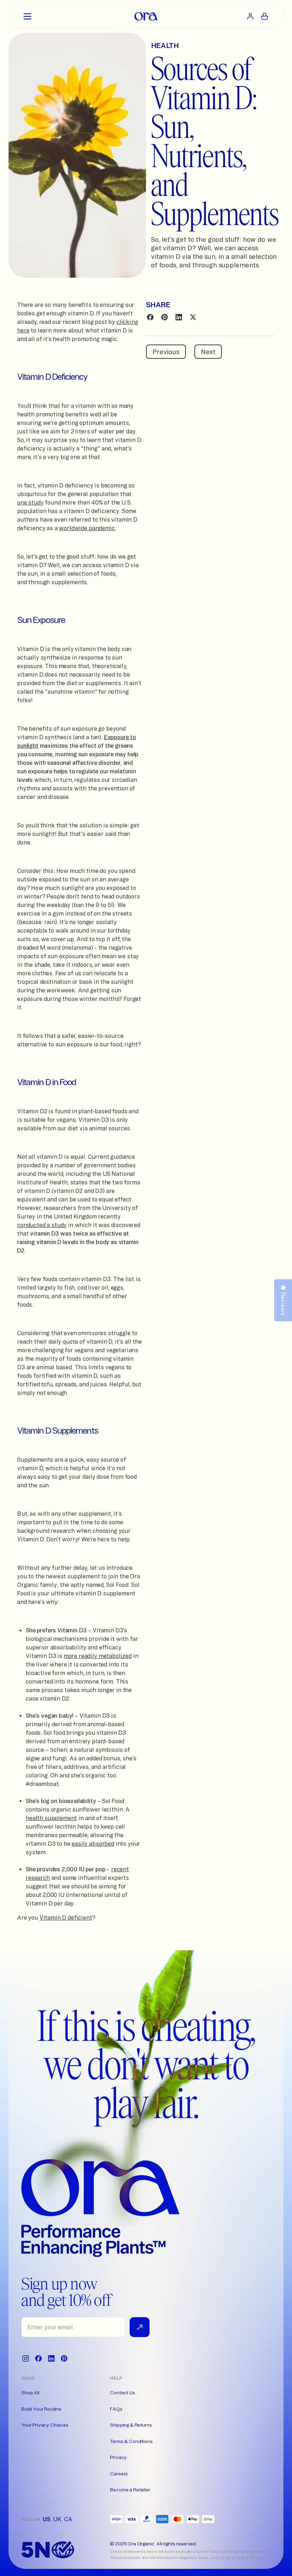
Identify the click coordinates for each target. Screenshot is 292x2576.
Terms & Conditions (131, 2441)
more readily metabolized (98, 1656)
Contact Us (122, 2393)
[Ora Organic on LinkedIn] (51, 2358)
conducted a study (42, 1225)
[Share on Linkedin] (179, 317)
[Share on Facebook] (150, 317)
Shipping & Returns (131, 2425)
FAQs (116, 2409)
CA (68, 2519)
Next (208, 352)
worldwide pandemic (87, 528)
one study (30, 502)
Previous (166, 352)
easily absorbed (93, 1844)
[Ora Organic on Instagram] (26, 2358)
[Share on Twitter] (193, 317)
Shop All (30, 2393)
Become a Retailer (130, 2490)
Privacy (118, 2457)
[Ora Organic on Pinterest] (64, 2358)
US (47, 2519)
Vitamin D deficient (66, 1918)
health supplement (51, 1818)
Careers (119, 2474)
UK (57, 2519)
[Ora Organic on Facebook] (38, 2358)
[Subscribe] (140, 2327)
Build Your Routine (41, 2409)
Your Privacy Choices (45, 2425)
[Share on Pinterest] (165, 317)
